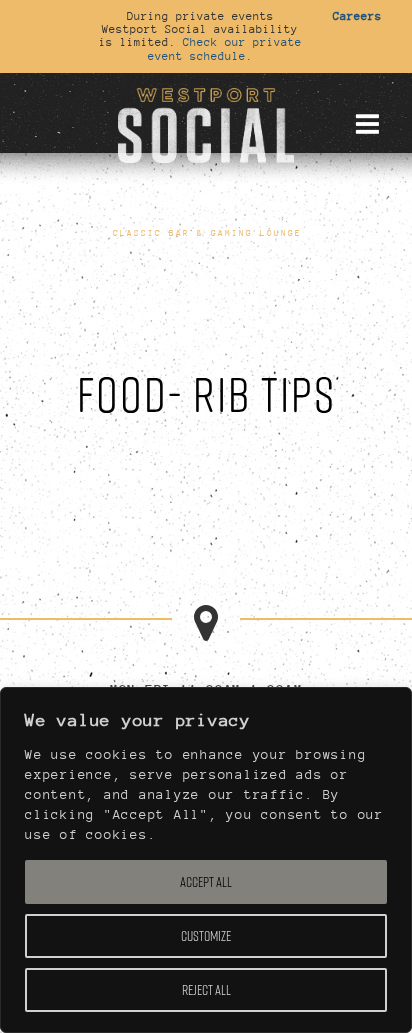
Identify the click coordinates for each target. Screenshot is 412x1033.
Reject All (206, 990)
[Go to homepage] (206, 123)
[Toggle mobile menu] (367, 124)
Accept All (206, 882)
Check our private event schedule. (225, 48)
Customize (206, 936)
